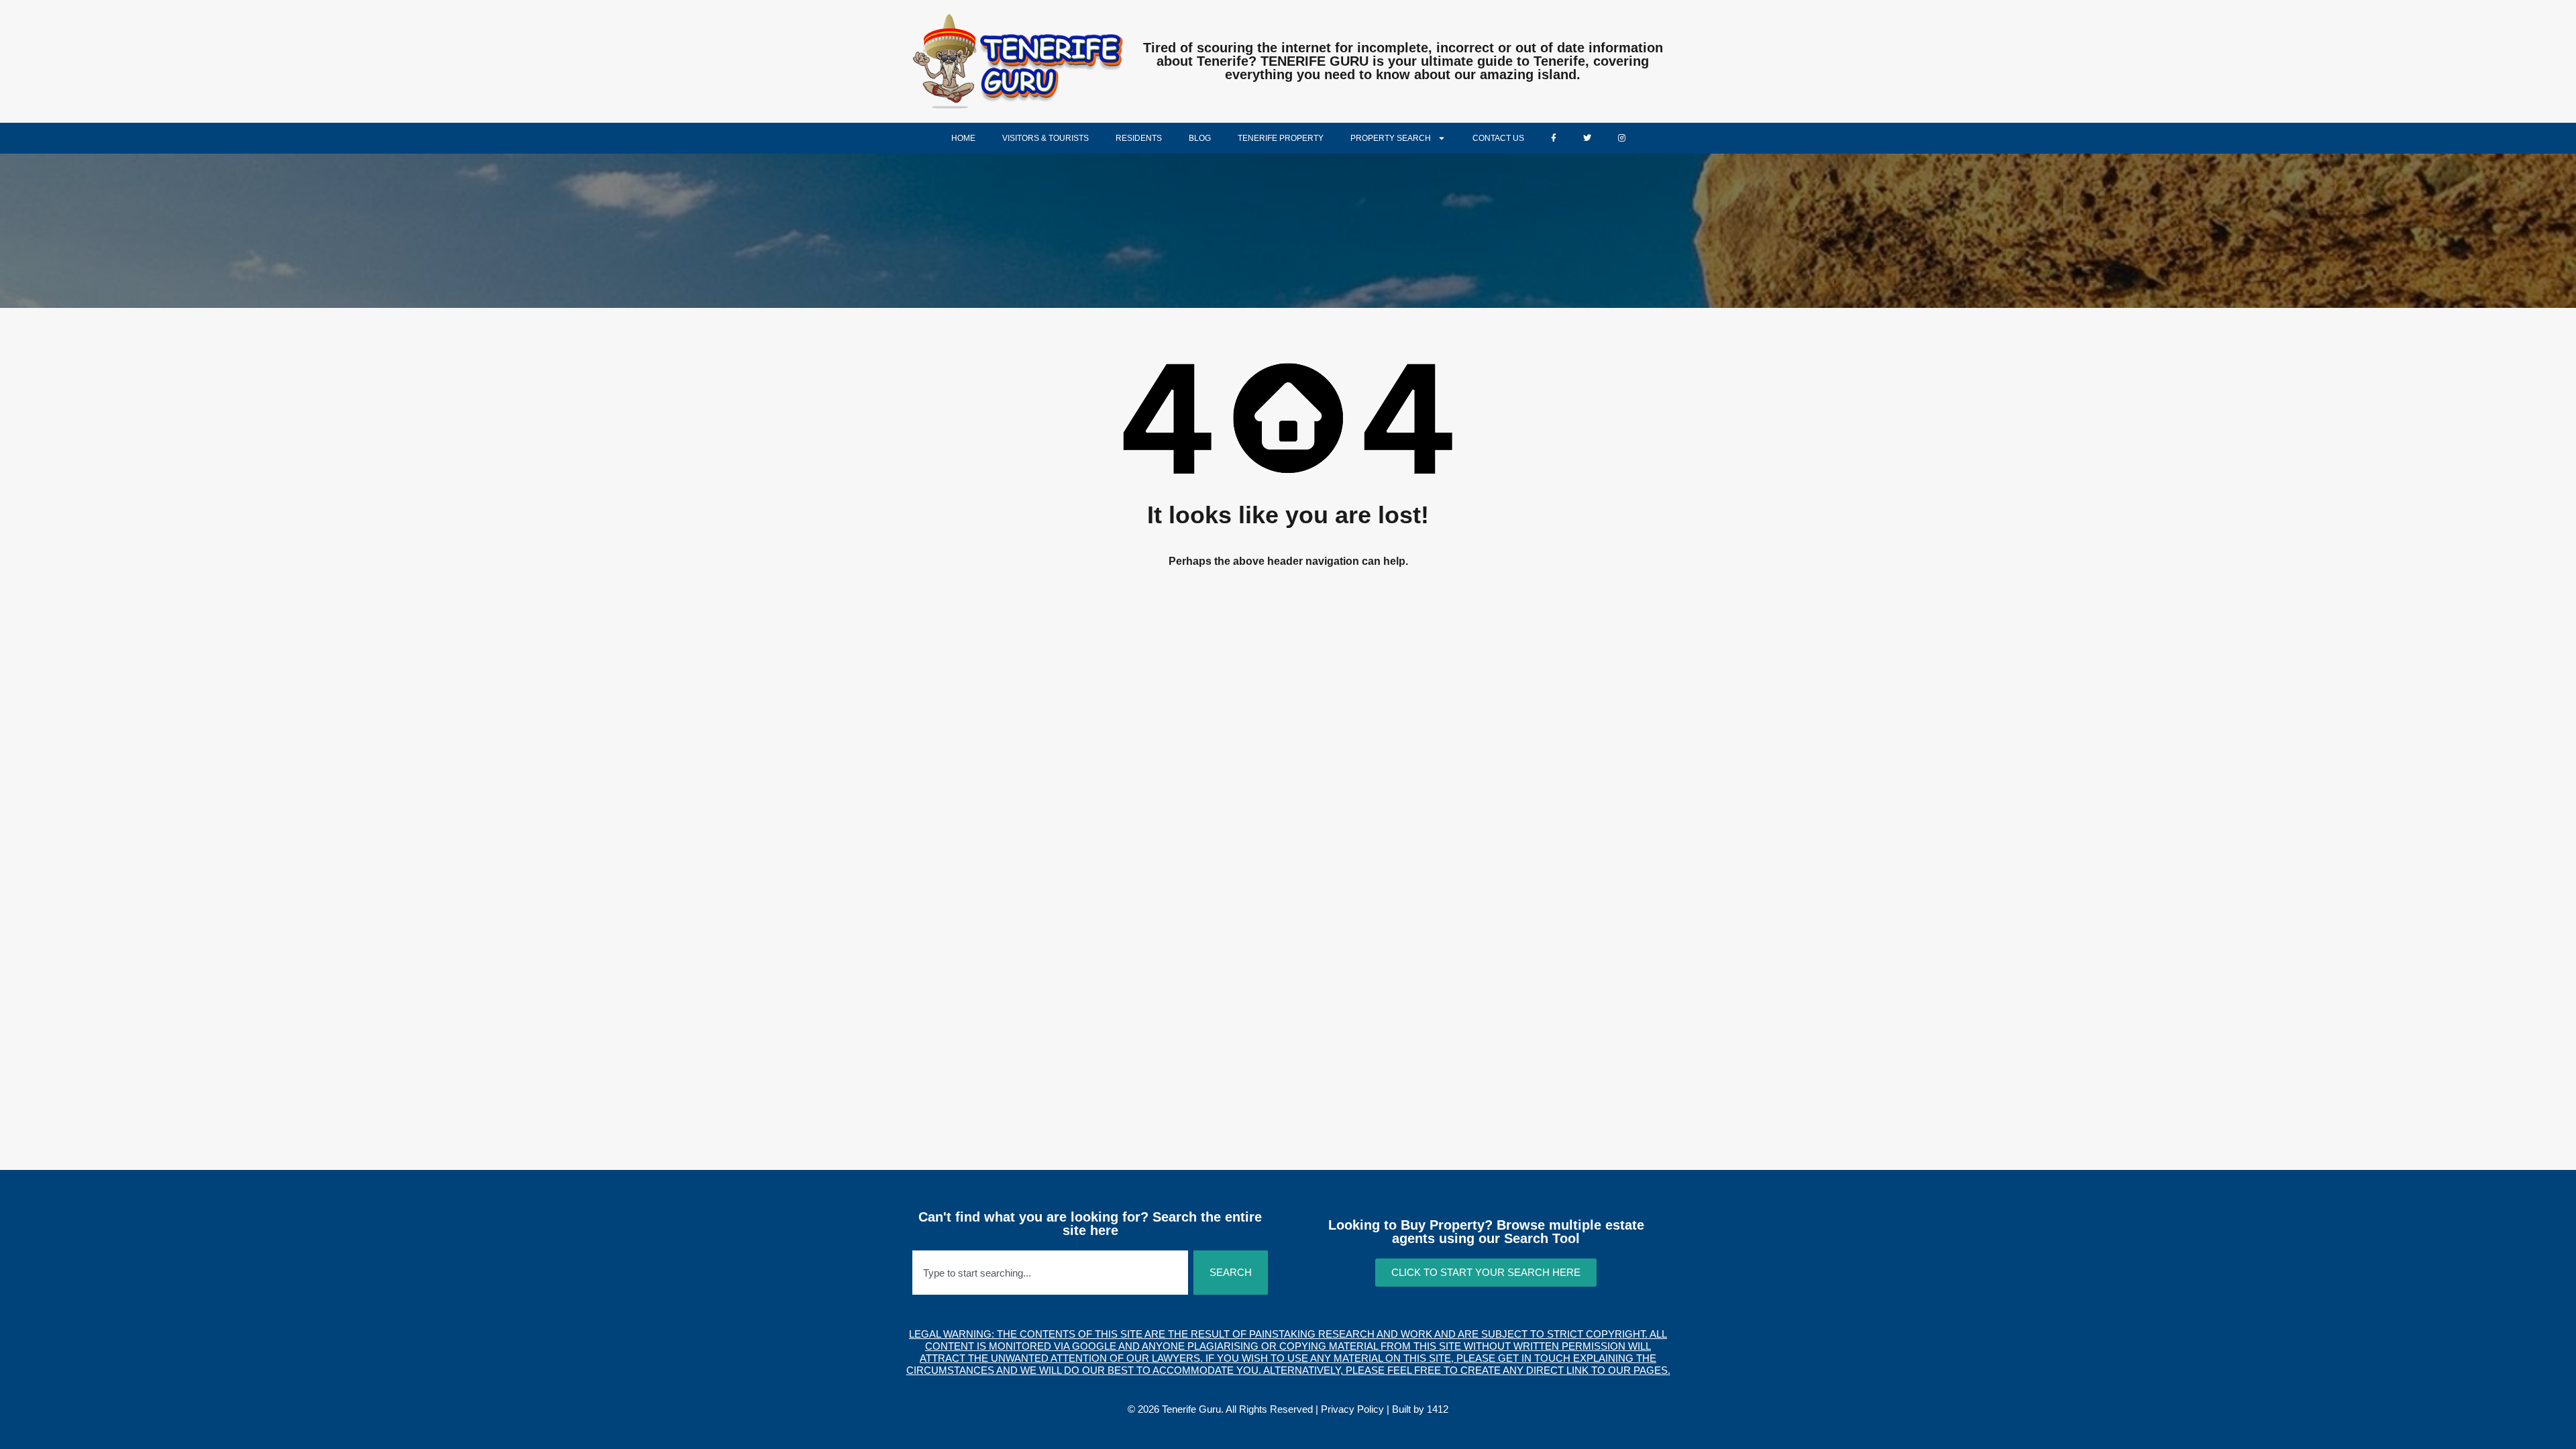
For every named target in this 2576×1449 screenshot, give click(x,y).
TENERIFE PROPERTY (1281, 138)
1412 (1438, 1409)
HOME (963, 138)
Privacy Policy (1352, 1409)
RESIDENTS (1139, 138)
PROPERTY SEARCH (1391, 138)
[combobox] (1050, 1273)
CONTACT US (1498, 138)
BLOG (1200, 138)
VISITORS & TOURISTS (1045, 138)
